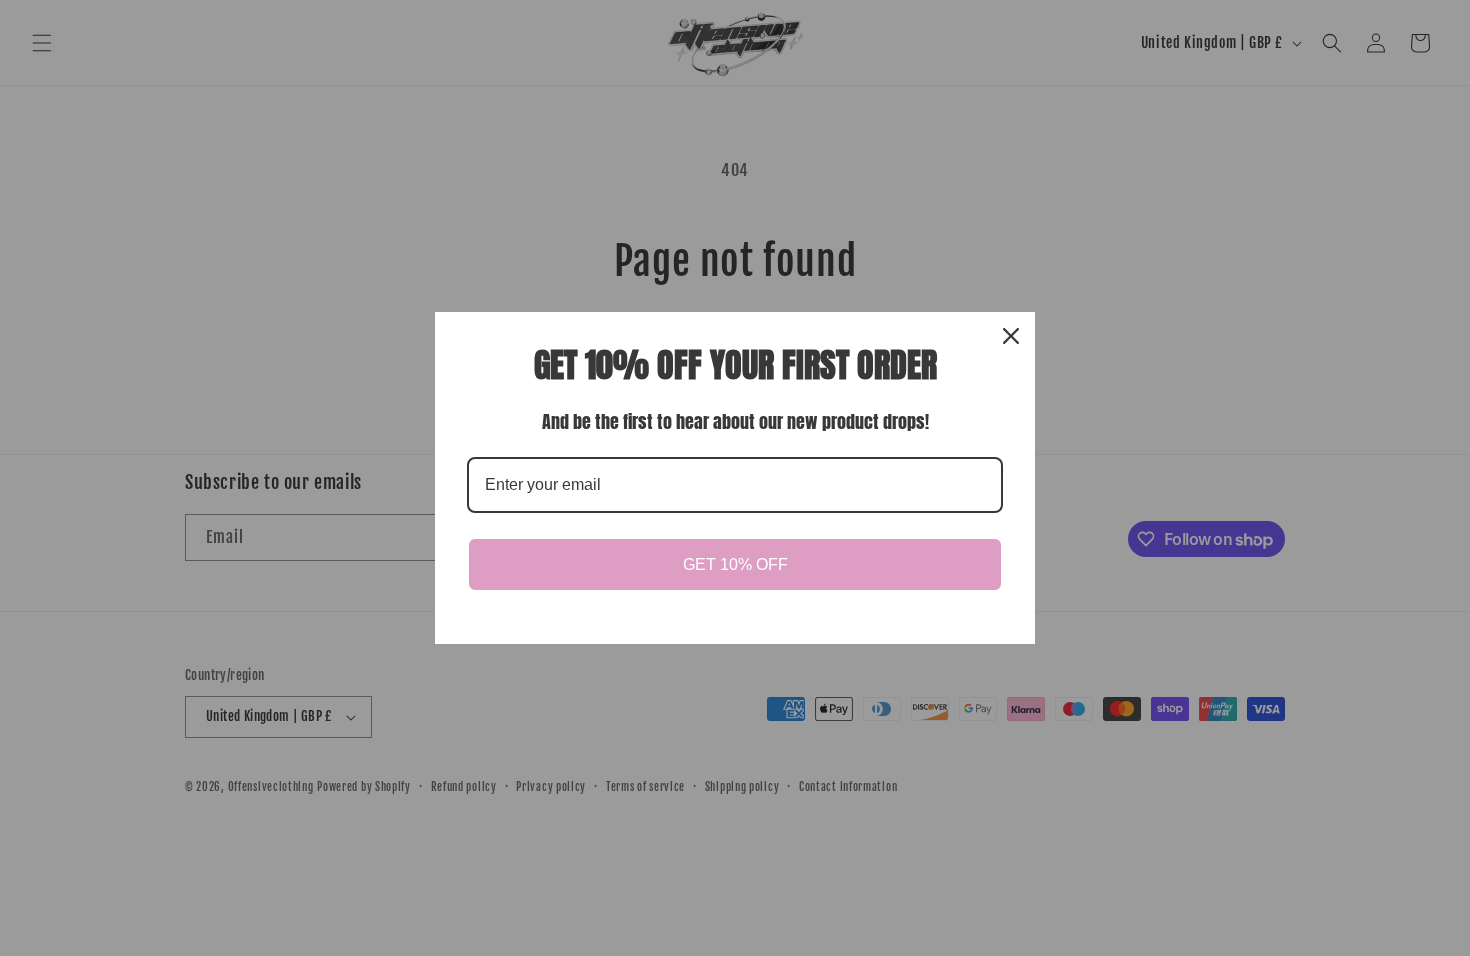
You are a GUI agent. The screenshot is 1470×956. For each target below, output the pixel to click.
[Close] (1011, 336)
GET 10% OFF (735, 564)
